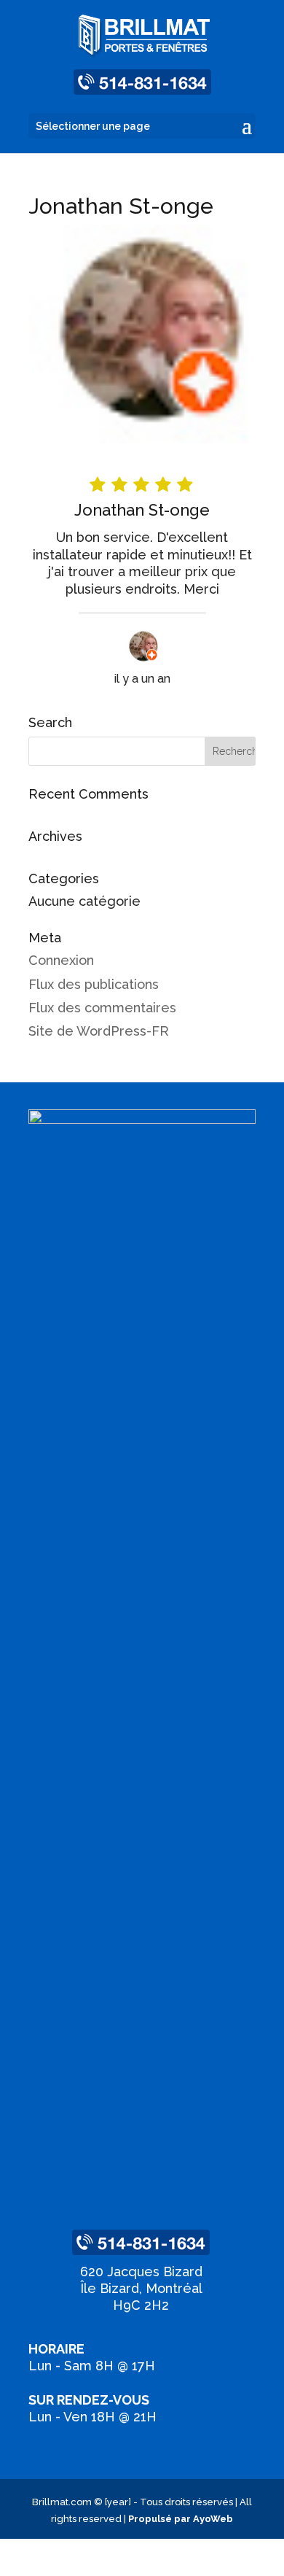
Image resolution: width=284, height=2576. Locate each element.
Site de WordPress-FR (99, 1031)
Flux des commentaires (102, 1008)
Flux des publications (94, 984)
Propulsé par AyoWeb (181, 2519)
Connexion (61, 960)
